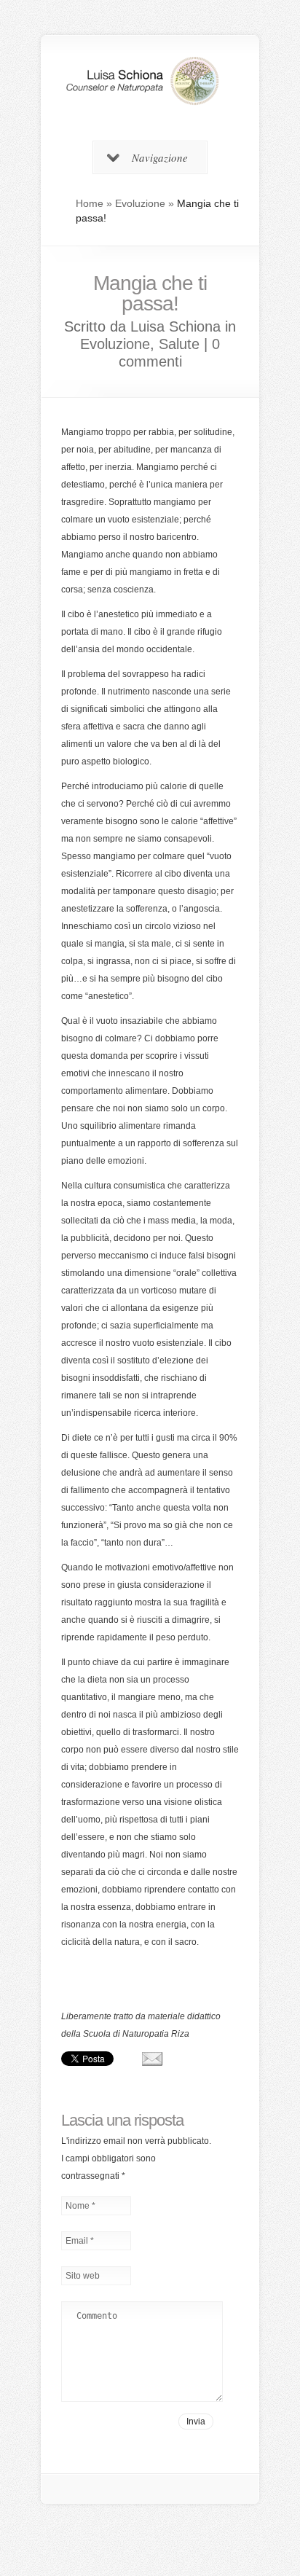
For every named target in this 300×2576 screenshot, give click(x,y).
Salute (179, 344)
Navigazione (160, 157)
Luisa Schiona (175, 326)
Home (90, 203)
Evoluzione (140, 203)
